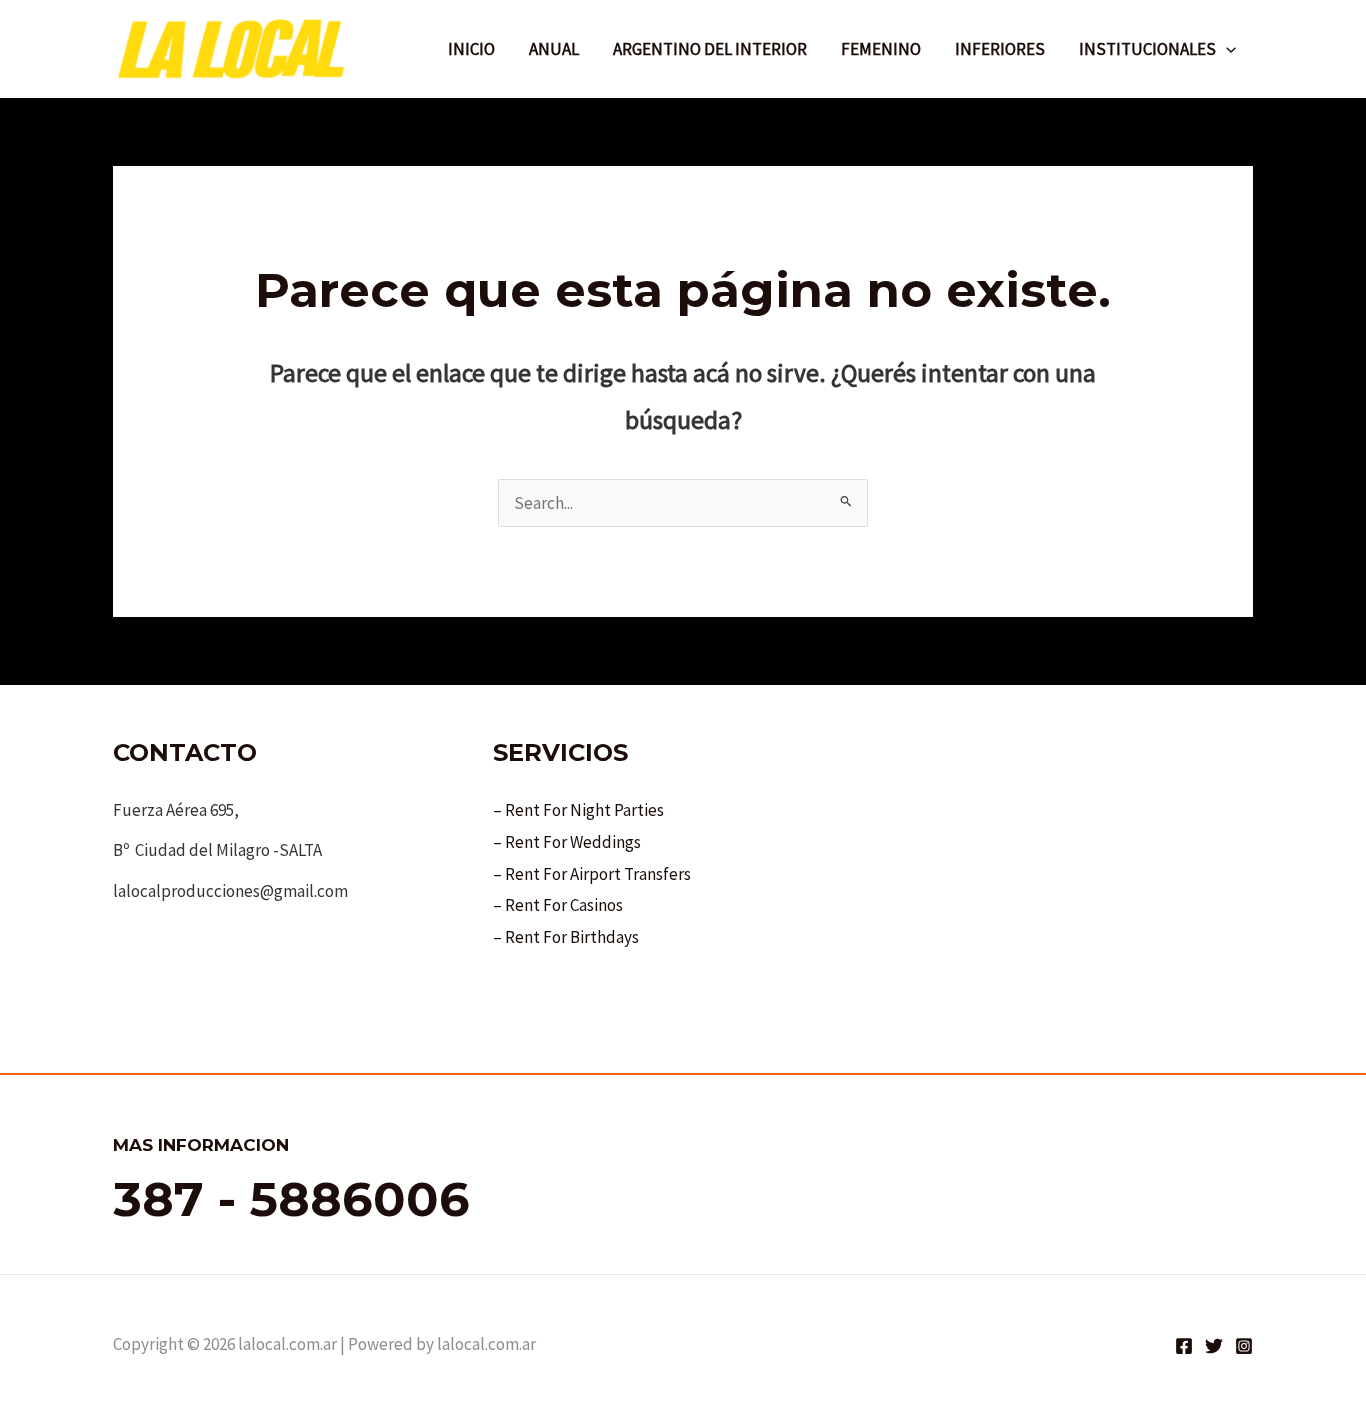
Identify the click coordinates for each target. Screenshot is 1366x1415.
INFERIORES (1000, 49)
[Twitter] (1214, 1346)
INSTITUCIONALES (1147, 49)
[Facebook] (1184, 1346)
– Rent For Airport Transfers (592, 874)
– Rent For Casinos (558, 905)
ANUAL (554, 49)
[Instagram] (1244, 1346)
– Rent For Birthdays (566, 937)
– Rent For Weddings (567, 842)
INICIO (471, 49)
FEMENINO (881, 49)
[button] (1226, 49)
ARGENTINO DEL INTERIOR (710, 49)
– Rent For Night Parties (578, 810)
